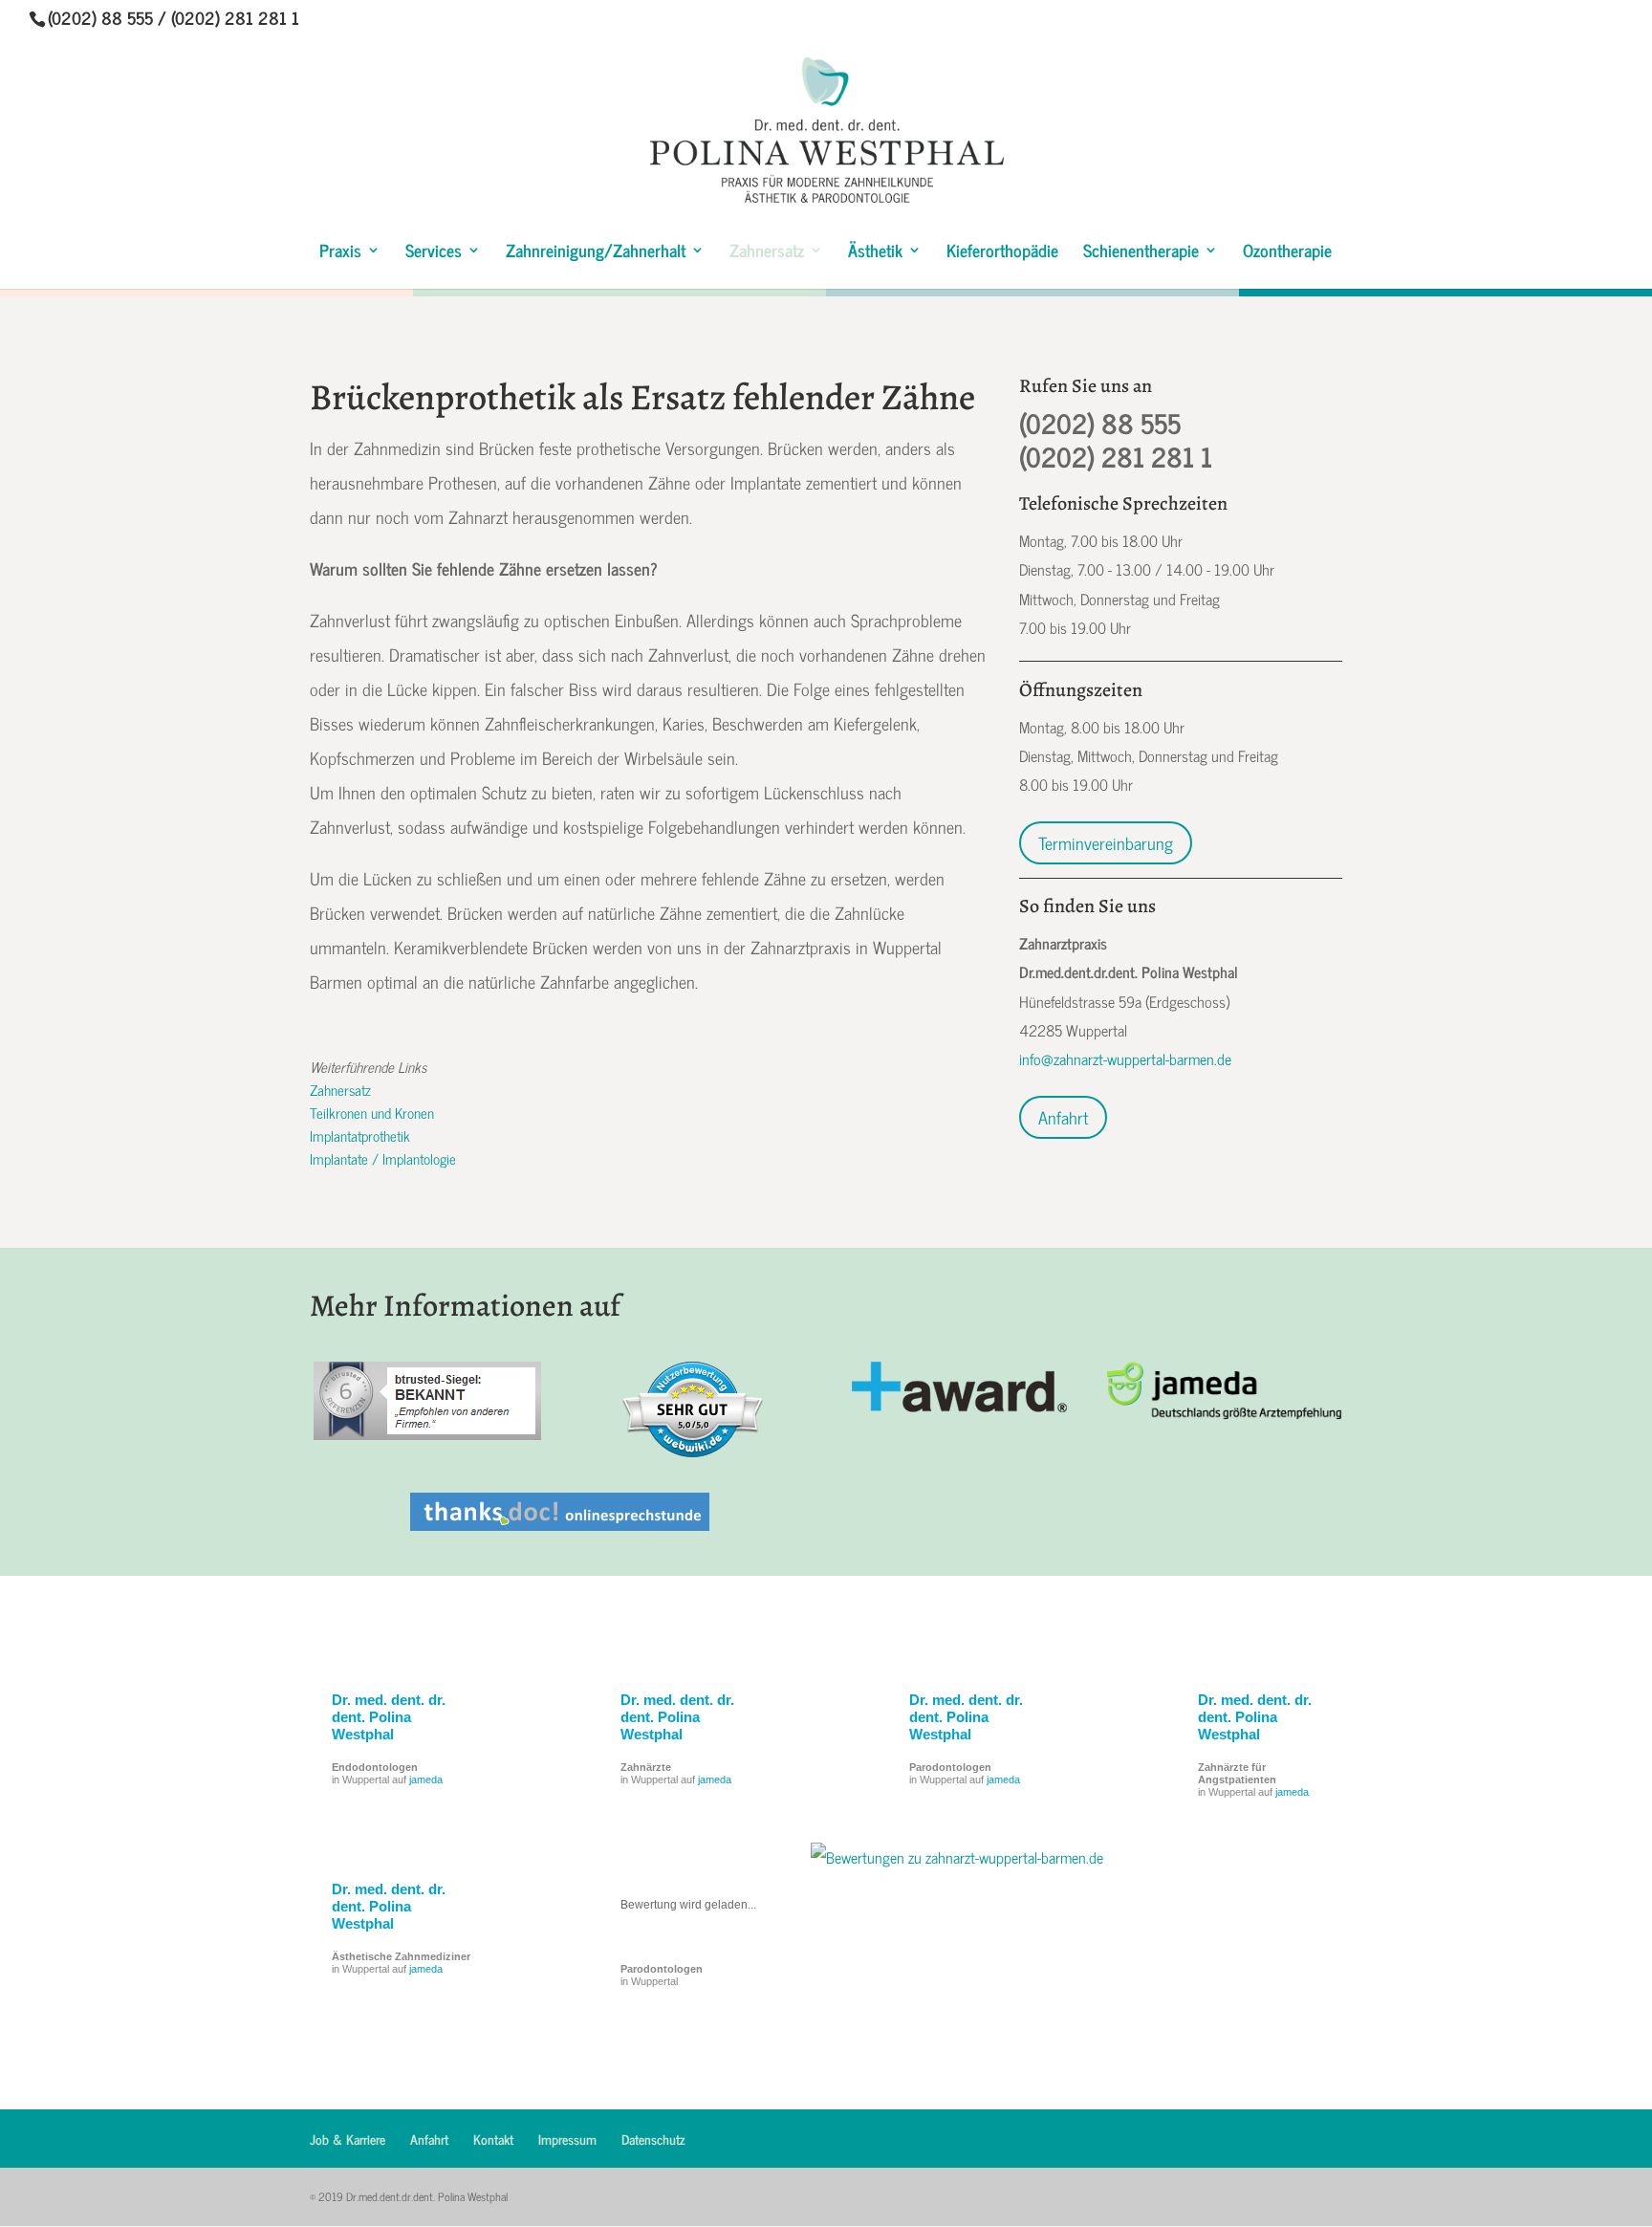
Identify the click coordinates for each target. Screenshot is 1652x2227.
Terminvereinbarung (1106, 842)
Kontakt (493, 2139)
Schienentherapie (1141, 253)
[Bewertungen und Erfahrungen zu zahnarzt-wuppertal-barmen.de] (957, 1857)
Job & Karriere (348, 2139)
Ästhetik (875, 253)
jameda (426, 1779)
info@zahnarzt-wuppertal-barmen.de (1125, 1059)
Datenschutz (653, 2139)
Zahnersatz (767, 253)
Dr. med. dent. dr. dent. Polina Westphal (389, 1717)
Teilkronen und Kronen (372, 1113)
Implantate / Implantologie (383, 1158)
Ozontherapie (1287, 253)
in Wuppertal (662, 1975)
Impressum (567, 2139)
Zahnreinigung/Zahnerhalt (596, 253)
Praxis (340, 253)
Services (434, 253)
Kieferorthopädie (1002, 253)
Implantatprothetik (360, 1135)
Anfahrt (1063, 1117)
